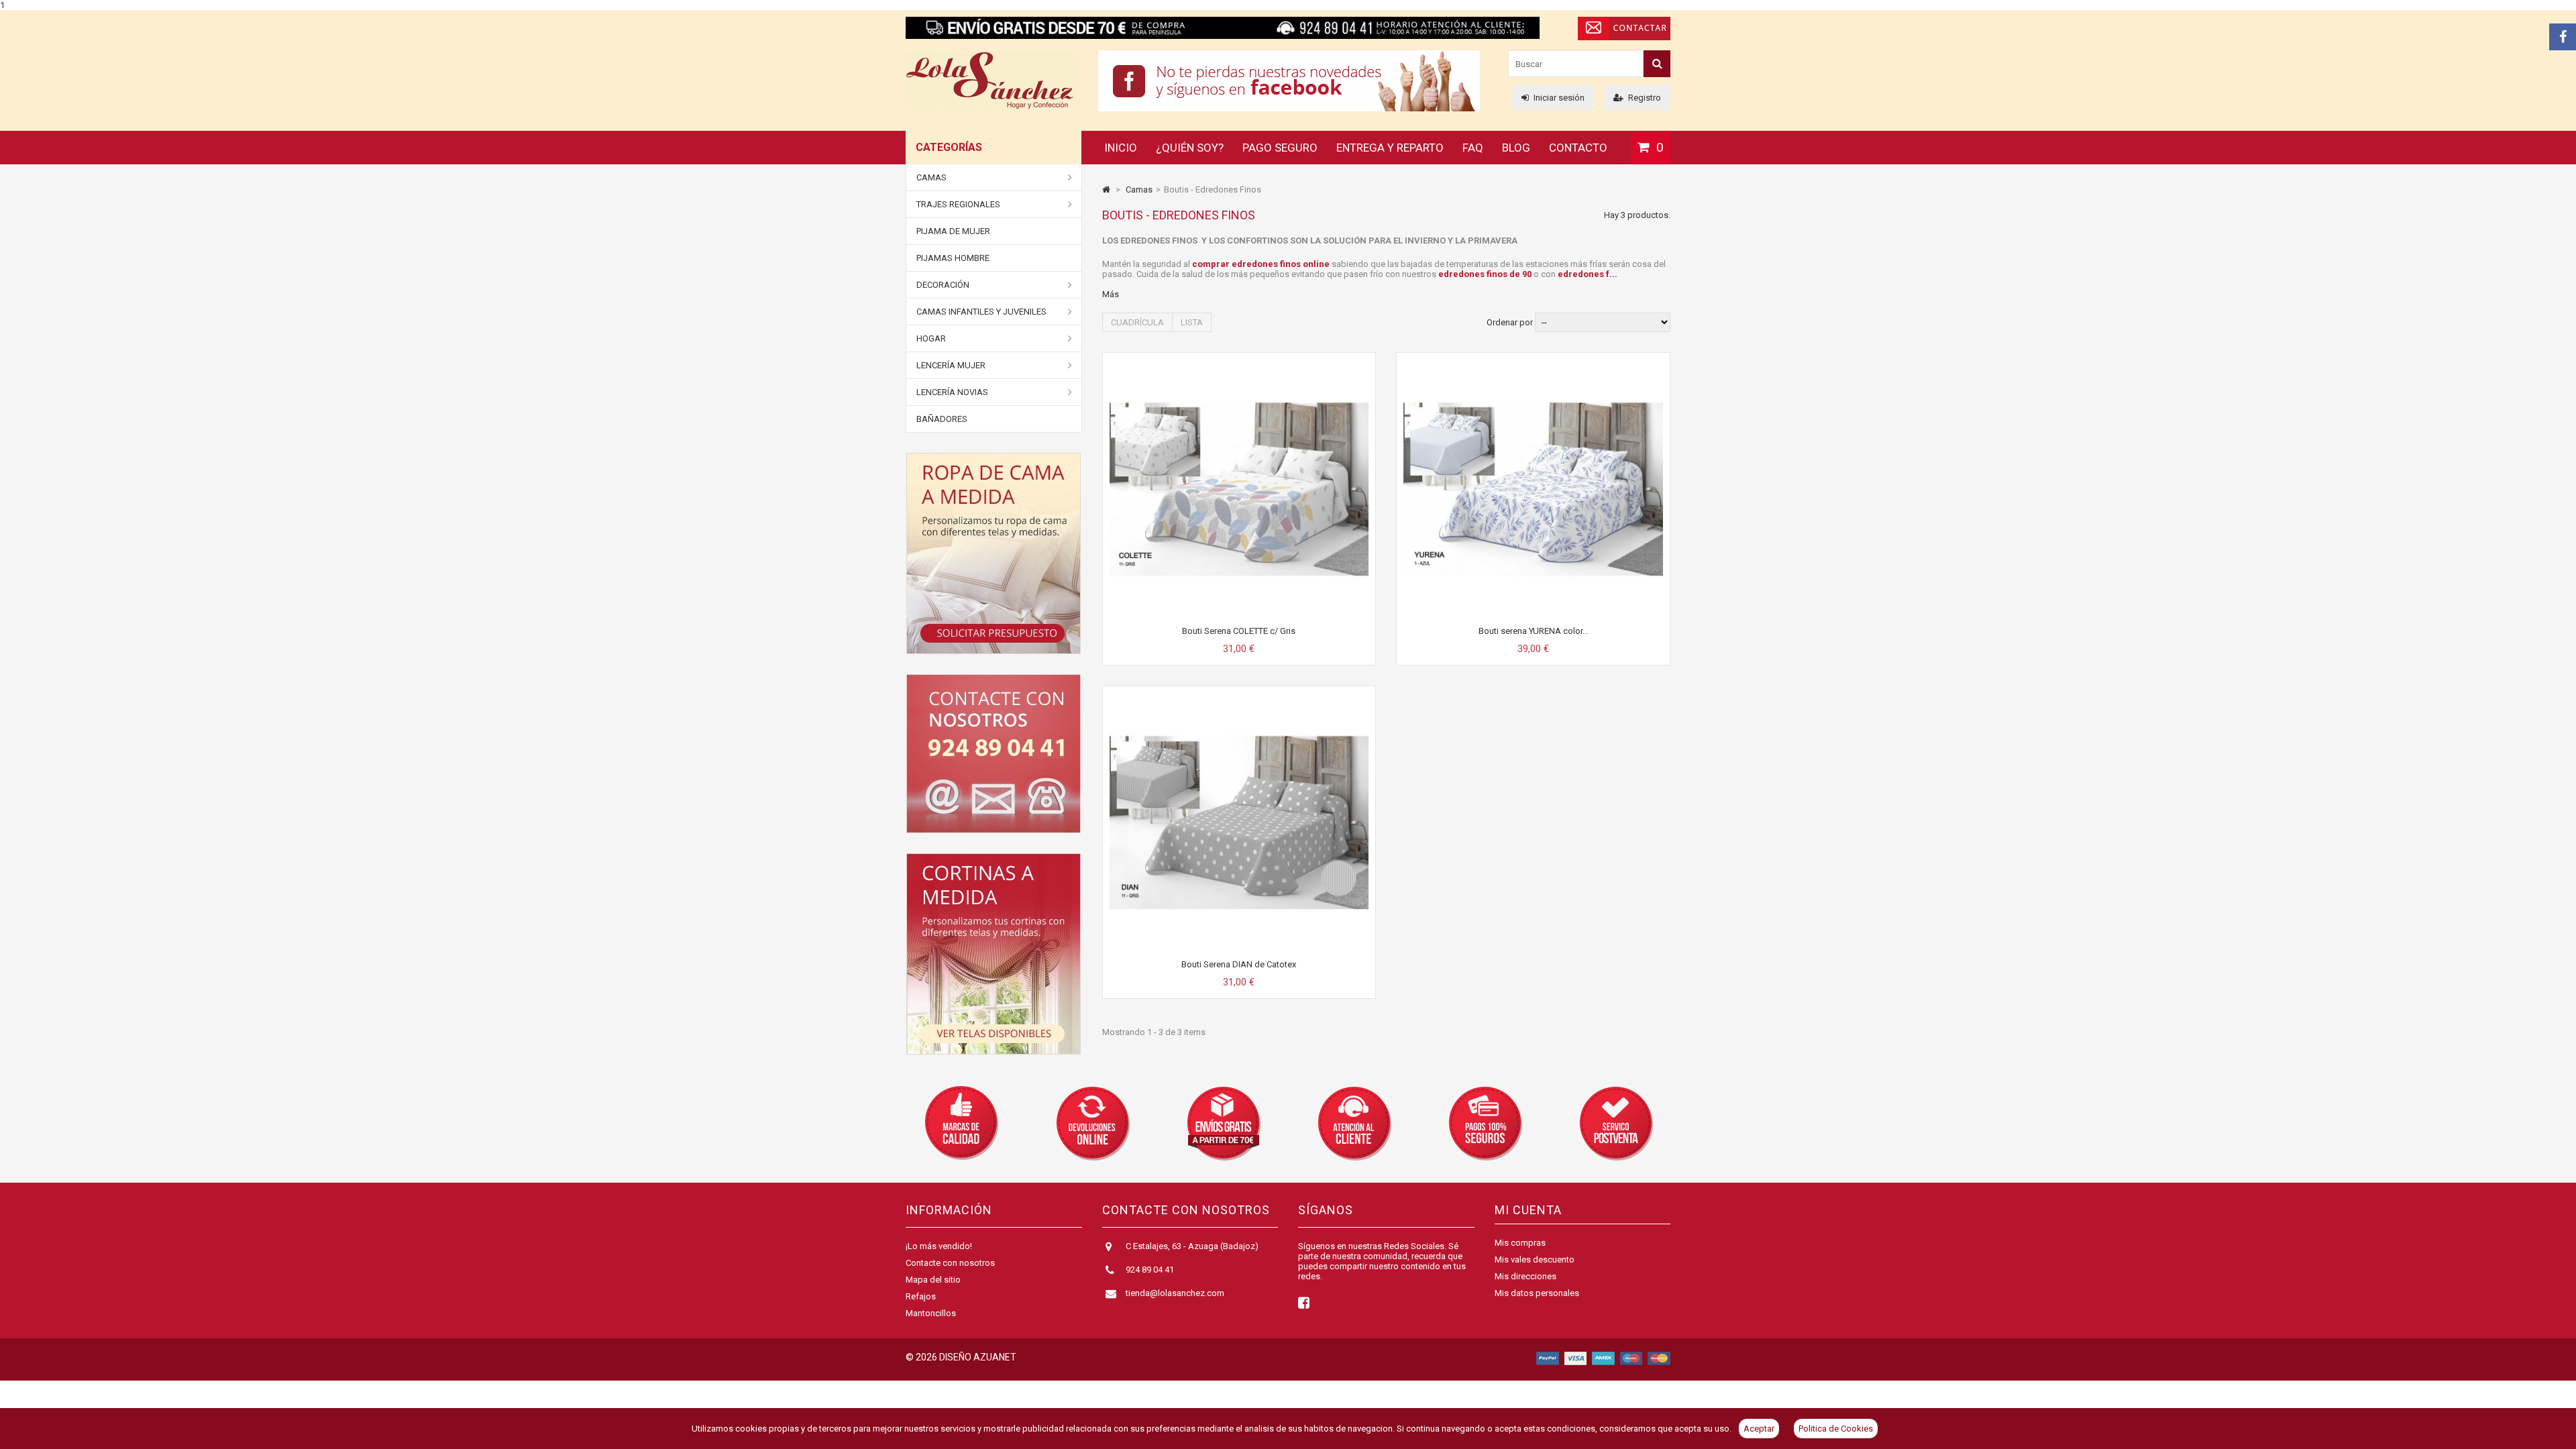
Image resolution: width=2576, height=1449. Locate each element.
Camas (931, 177)
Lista (1192, 322)
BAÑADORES (942, 419)
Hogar (931, 338)
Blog (1516, 148)
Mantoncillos (931, 1313)
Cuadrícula (1137, 322)
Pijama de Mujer (953, 231)
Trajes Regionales (958, 204)
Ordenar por (1510, 322)
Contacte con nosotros (950, 1263)
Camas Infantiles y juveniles (981, 312)
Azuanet (995, 1357)
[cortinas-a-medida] (994, 954)
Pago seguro (1280, 148)
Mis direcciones (1525, 1276)
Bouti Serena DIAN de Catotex (1239, 964)
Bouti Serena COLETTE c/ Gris (1239, 631)
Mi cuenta (1528, 1210)
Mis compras (1520, 1243)
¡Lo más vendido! (939, 1246)
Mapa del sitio (933, 1280)
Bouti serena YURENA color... (1534, 631)
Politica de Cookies (1836, 1429)
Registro (1645, 98)
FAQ (1473, 148)
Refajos (921, 1296)
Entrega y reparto (1390, 148)
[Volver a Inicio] (1106, 190)
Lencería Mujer (951, 365)
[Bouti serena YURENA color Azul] (1533, 365)
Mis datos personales (1537, 1293)
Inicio (1121, 148)
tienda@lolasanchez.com (1175, 1293)
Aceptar (1759, 1429)
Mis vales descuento (1535, 1259)
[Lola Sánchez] (992, 108)
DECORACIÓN (943, 285)
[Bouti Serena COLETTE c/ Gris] (1239, 365)
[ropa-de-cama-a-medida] (994, 553)
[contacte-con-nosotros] (994, 754)
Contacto (1578, 148)
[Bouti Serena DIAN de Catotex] (1239, 698)
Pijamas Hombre (953, 258)
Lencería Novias (952, 392)
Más (1111, 294)
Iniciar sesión (1559, 98)
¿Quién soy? (1190, 148)
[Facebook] (2563, 37)
